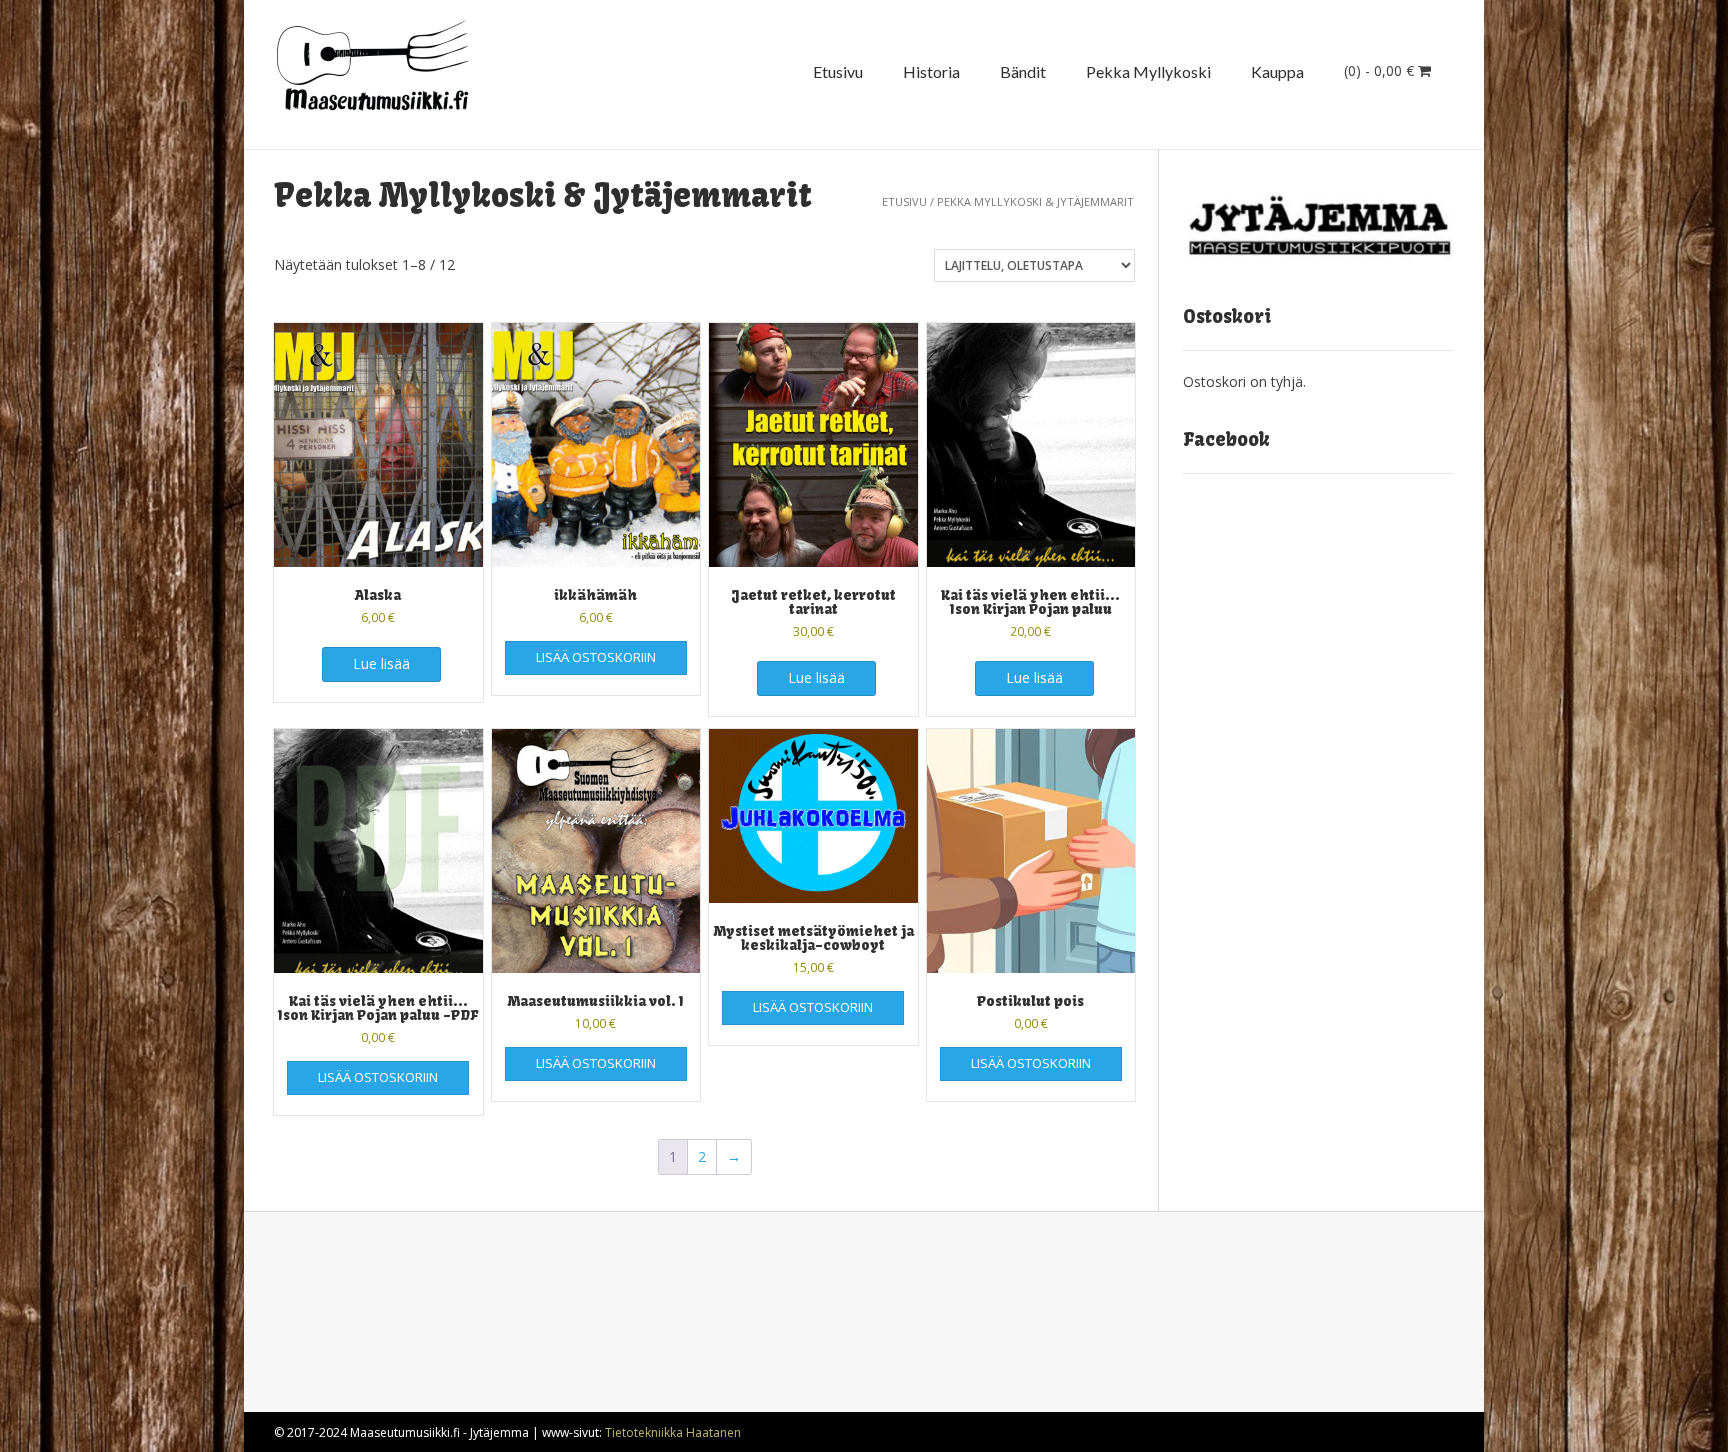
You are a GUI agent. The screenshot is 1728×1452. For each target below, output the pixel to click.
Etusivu (838, 71)
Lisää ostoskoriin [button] (596, 657)
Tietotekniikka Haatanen (673, 1432)
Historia (931, 71)
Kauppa (1277, 71)
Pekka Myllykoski (1148, 71)
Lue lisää (381, 663)
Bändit (1023, 71)
